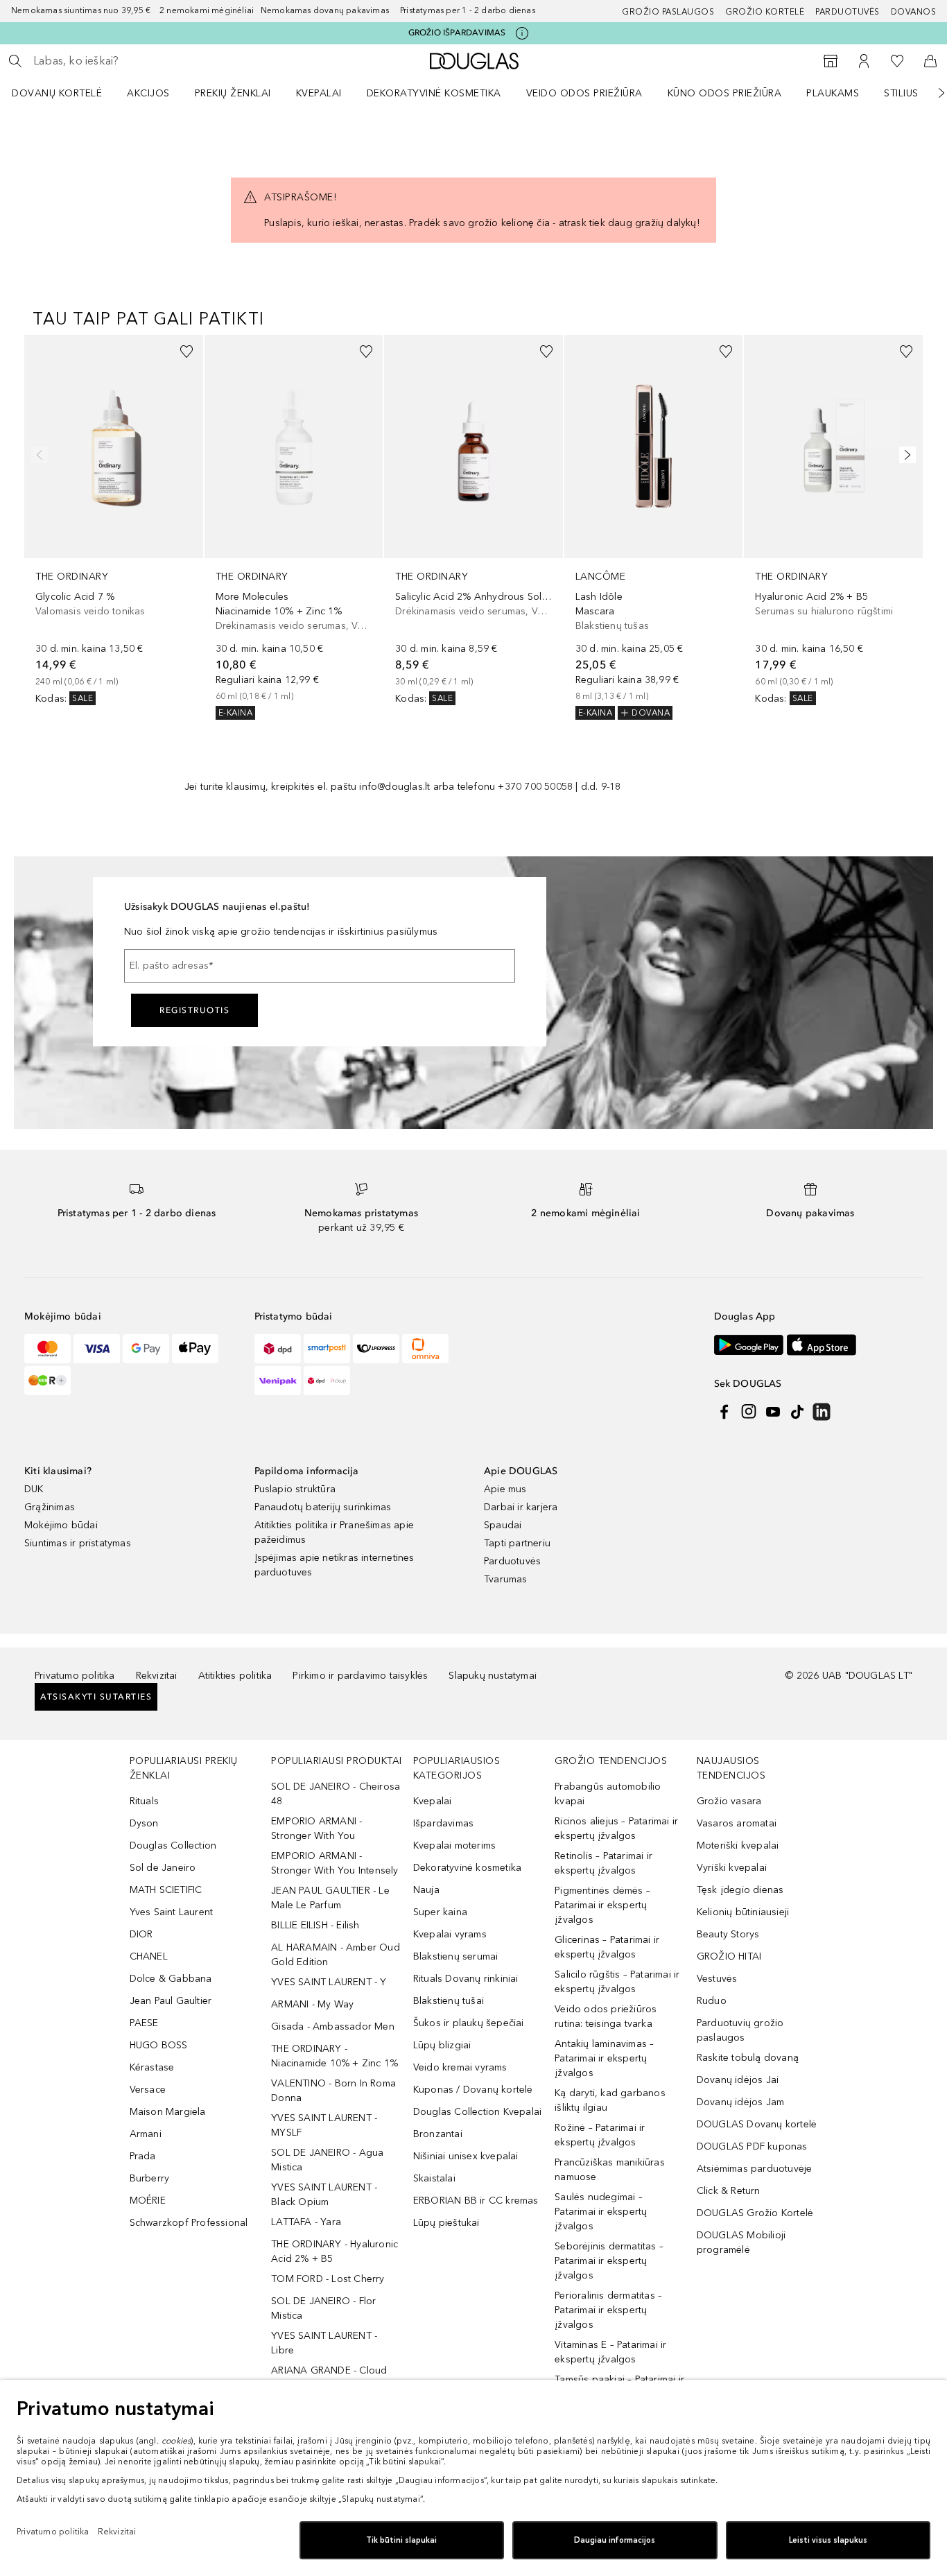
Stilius (901, 93)
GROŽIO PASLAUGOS (668, 12)
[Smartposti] (327, 1349)
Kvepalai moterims (454, 1845)
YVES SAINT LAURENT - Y (329, 1982)
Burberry (150, 2178)
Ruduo (712, 2001)
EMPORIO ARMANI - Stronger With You (316, 1829)
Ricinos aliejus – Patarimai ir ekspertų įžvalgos (616, 1829)
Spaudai (503, 1525)
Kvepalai (319, 93)
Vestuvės (717, 1979)
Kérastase (152, 2067)
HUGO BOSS (159, 2045)
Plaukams (833, 93)
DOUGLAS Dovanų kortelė (757, 2124)
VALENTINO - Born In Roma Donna (333, 2091)
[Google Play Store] (749, 1345)
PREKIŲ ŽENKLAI (233, 93)
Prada (143, 2156)
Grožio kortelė (765, 12)
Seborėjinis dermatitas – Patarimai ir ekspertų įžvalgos (609, 2261)
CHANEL (149, 1956)
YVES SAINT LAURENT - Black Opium (324, 2195)
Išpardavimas (443, 1823)
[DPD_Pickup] (327, 1381)
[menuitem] (66, 93)
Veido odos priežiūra (584, 93)
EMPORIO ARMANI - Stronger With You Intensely (335, 1863)
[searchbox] (135, 61)
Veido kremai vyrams (460, 2067)
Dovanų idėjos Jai (738, 2080)
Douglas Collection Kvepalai (477, 2112)
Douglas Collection (173, 1845)
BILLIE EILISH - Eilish (315, 1925)
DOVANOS (914, 12)
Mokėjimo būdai (61, 1525)
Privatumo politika (75, 1676)
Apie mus (505, 1489)
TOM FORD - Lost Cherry (328, 2279)
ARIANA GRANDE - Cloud (329, 2370)
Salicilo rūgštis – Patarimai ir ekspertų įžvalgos (617, 1982)
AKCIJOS (148, 93)
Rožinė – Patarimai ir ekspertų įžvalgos (600, 2135)
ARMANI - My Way (312, 2004)
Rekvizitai (157, 1676)
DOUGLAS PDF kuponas (752, 2146)
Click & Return (729, 2191)
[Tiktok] (797, 1412)
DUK (34, 1489)
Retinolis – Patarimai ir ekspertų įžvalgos (603, 1863)
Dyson (144, 1823)
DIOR (141, 1934)
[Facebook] (724, 1412)
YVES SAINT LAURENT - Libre (324, 2343)
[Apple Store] (822, 1345)
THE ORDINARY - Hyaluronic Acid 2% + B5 (335, 2251)
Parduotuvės (848, 12)
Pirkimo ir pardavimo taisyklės (360, 1676)
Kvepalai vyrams (450, 1934)
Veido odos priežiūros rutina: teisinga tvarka (606, 2016)
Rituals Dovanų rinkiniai (466, 1979)
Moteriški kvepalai (738, 1845)
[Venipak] (278, 1381)
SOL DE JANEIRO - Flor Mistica (323, 2308)
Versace (148, 2090)
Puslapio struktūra (295, 1489)
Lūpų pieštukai (446, 2223)
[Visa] (97, 1349)
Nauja (426, 1890)
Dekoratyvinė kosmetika (434, 93)
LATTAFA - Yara (306, 2222)
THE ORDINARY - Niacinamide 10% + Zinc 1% (335, 2056)
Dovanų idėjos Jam (740, 2102)
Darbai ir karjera (521, 1507)
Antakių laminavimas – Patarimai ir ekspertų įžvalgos (604, 2058)
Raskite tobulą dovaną (748, 2058)
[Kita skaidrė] (932, 93)
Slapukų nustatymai (493, 1676)
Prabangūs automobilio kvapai (608, 1794)
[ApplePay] (195, 1349)
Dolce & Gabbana (171, 1979)
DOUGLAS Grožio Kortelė (755, 2213)
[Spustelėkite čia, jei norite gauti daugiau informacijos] (522, 33)
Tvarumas (506, 1579)
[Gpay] (146, 1349)
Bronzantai (438, 2134)
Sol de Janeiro (163, 1868)
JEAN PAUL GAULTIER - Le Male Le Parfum (330, 1898)
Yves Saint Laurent (172, 1912)
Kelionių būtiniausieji (743, 1912)
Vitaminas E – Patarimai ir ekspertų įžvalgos (610, 2352)
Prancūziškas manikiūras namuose (610, 2170)
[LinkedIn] (822, 1412)
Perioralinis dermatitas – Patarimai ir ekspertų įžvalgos (608, 2310)
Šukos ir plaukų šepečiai (469, 2023)
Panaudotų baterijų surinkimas (323, 1507)
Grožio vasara (729, 1801)
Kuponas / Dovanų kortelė (473, 2090)
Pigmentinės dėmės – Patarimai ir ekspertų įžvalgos (602, 1905)
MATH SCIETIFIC (166, 1890)
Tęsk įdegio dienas (740, 1890)
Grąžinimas (50, 1507)
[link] (114, 520)
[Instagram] (749, 1412)
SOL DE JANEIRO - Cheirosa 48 (336, 1794)
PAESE (144, 2023)
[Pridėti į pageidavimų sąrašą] (186, 352)
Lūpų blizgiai (442, 2045)
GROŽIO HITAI (729, 1956)
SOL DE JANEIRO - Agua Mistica (327, 2160)
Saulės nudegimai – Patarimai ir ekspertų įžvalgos (601, 2212)
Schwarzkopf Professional (189, 2223)
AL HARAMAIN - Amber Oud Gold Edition (336, 1955)
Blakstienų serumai (456, 1956)
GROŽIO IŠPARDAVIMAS (457, 33)
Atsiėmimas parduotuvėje (755, 2169)
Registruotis (194, 1010)
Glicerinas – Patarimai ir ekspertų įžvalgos (607, 1947)
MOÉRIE (148, 2201)
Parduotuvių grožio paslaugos (740, 2030)
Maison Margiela (168, 2112)
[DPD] (278, 1349)
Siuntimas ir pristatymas (78, 1543)
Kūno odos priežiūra (725, 93)
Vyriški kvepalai (732, 1868)
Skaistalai (434, 2178)
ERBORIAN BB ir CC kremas (476, 2201)
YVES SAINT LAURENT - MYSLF (324, 2125)
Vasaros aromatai (737, 1823)
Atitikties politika (235, 1676)
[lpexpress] (376, 1349)
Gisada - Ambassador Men (333, 2026)
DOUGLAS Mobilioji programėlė (741, 2242)
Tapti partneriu (517, 1543)
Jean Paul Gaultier (171, 2001)
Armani (146, 2134)
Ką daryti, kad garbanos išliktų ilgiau (610, 2100)
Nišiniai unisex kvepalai (466, 2156)
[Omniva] (425, 1349)
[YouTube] (773, 1412)
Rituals (144, 1801)
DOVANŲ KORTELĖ (57, 93)
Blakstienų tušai (449, 2001)
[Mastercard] (47, 1349)
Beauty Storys (728, 1934)
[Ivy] (47, 1381)
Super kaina (440, 1912)
